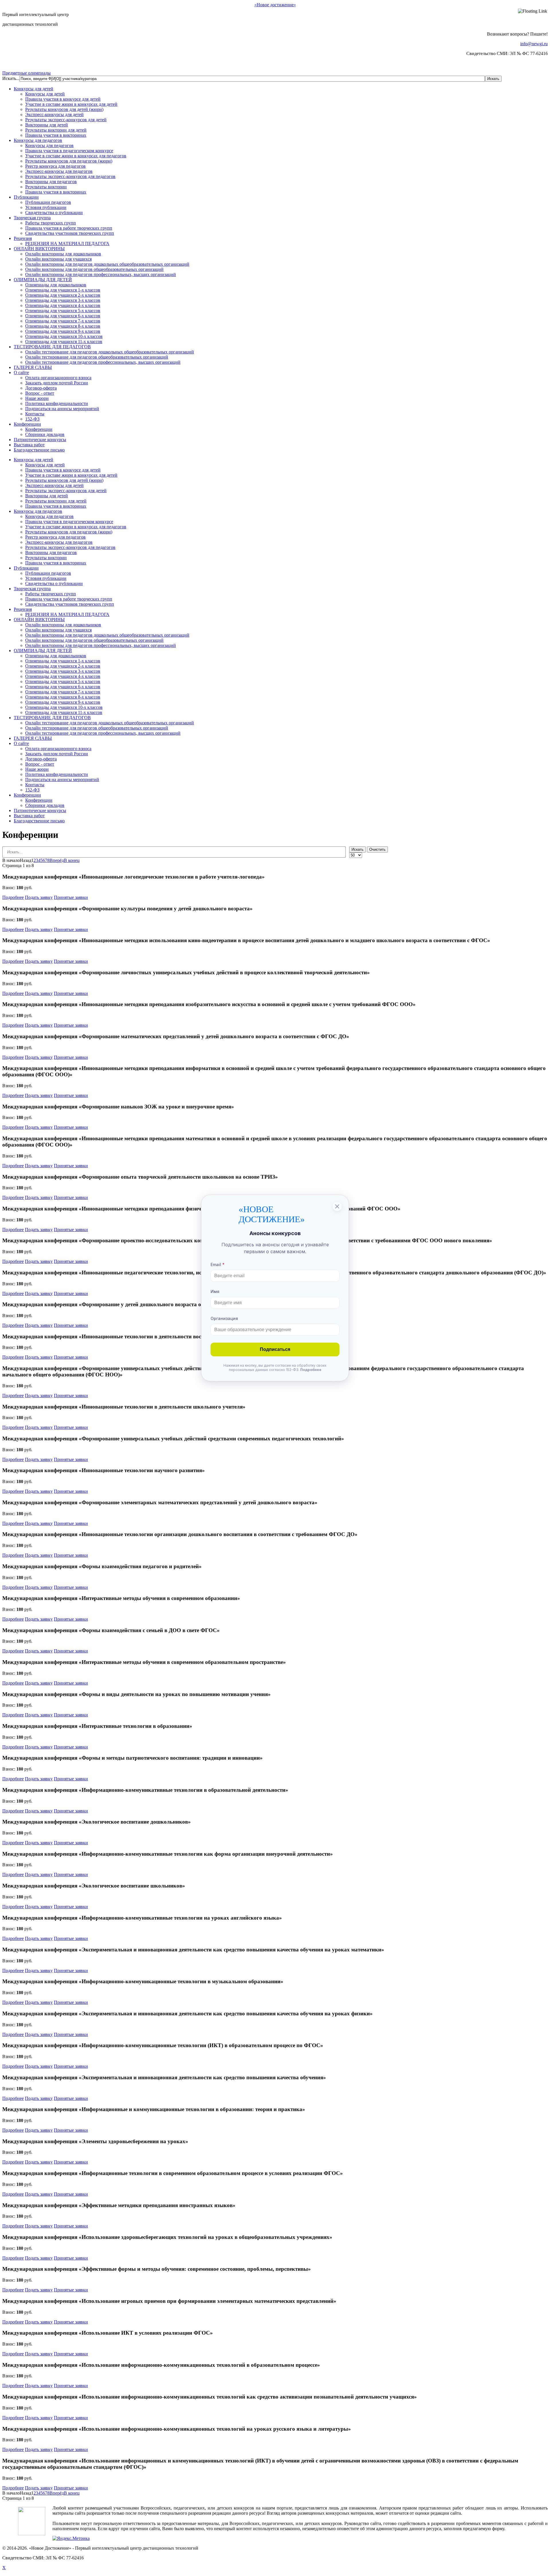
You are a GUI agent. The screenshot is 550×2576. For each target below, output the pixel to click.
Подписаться (275, 1349)
